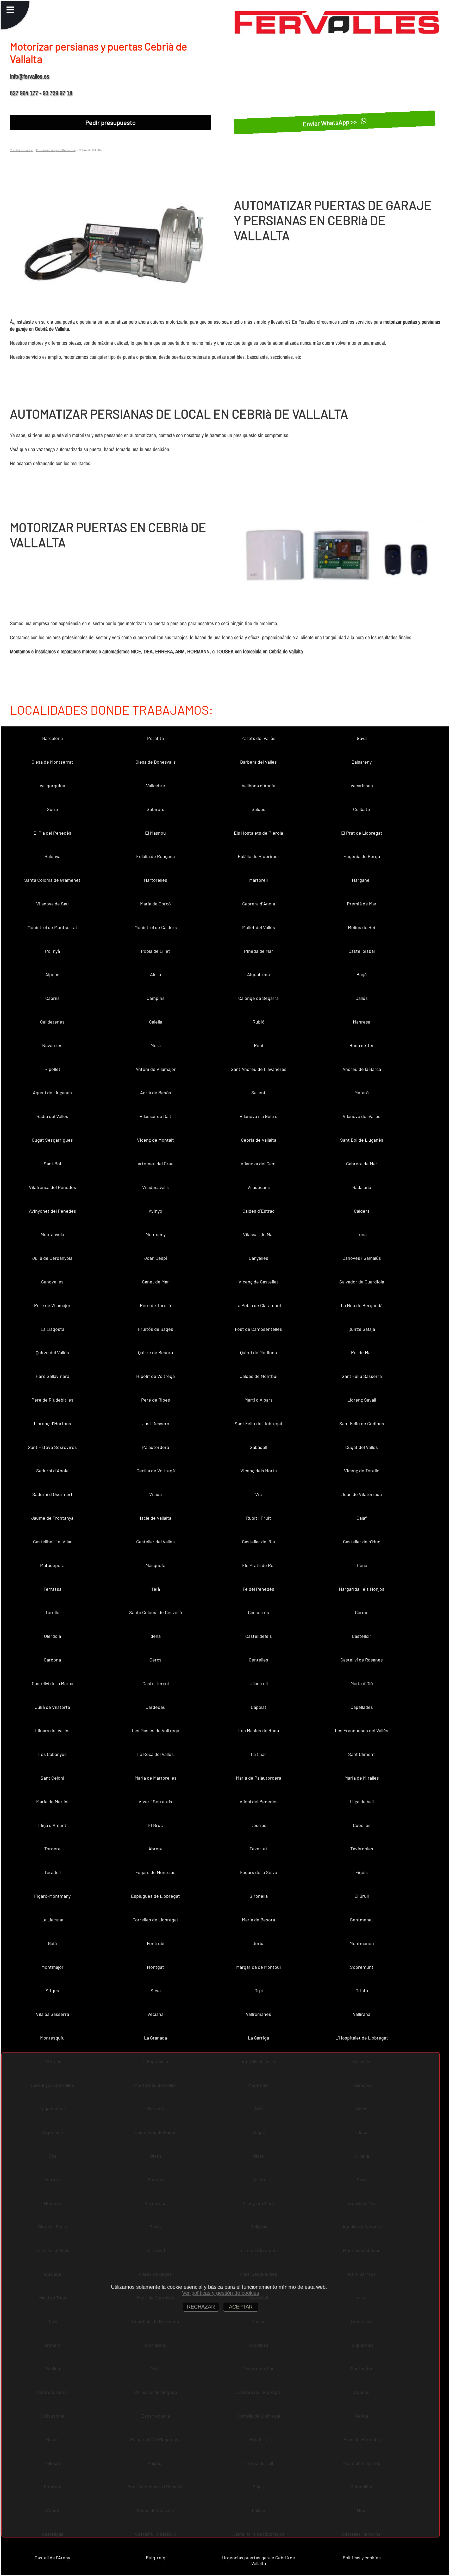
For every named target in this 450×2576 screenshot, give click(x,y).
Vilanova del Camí (259, 1164)
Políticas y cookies (362, 2558)
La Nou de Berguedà (362, 1305)
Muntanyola (52, 1234)
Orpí (259, 1990)
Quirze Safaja (362, 1329)
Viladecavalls (155, 1187)
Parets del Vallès (258, 738)
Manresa (362, 1022)
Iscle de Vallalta (156, 1518)
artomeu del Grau (156, 1164)
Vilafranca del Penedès (52, 1187)
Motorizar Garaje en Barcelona (56, 150)
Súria (52, 809)
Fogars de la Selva (259, 1872)
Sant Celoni (52, 1778)
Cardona (52, 1660)
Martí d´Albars (259, 1400)
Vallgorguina (52, 785)
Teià (156, 1589)
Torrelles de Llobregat (156, 1920)
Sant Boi (52, 1164)
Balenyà (52, 856)
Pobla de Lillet (155, 951)
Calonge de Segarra (258, 998)
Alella (155, 974)
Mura (156, 1045)
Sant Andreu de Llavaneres (259, 1069)
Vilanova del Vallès (362, 1116)
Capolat (259, 1707)
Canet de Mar (155, 1282)
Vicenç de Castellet (258, 1282)
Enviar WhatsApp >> (330, 123)
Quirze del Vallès (52, 1352)
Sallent (258, 1092)
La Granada (155, 2038)
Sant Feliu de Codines (362, 1423)
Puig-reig (156, 2558)
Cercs (155, 1660)
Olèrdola (52, 1636)
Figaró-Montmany (52, 1896)
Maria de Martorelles (156, 1778)
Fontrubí (156, 1943)
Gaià (52, 1943)
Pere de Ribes (156, 1400)
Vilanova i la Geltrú (259, 1116)
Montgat (155, 1967)
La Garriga (258, 2038)
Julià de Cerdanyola (52, 1258)
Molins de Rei (362, 927)
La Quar (258, 1754)
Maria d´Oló (362, 1683)
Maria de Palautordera (259, 1778)
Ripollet (52, 1069)
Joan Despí (156, 1258)
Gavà (362, 738)
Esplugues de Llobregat (155, 1896)
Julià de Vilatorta (52, 1707)
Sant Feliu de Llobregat (259, 1423)
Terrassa (52, 1589)
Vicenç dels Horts (259, 1471)
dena (156, 1636)
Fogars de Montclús (155, 1872)
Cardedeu (156, 1707)
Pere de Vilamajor (52, 1305)
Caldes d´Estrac (258, 1211)
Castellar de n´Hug (362, 1542)
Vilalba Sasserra (52, 2014)
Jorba (259, 1943)
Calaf (362, 1518)
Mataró (362, 1092)
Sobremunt (362, 1967)
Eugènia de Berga (362, 856)
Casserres (258, 1612)
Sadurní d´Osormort (52, 1494)
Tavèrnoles (362, 1849)
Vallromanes (258, 2014)
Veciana (155, 2014)
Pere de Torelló (155, 1305)
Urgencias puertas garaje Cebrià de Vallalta (259, 2560)
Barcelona (52, 738)
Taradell (52, 1872)
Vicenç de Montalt (155, 1140)
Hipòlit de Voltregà (155, 1376)
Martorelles (155, 880)
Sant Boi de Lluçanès (362, 1140)
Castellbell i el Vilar (52, 1542)
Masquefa (155, 1565)
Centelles (258, 1660)
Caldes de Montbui (259, 1376)
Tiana (362, 1565)
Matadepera (52, 1565)
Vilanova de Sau (52, 904)
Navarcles (52, 1045)
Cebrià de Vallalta (259, 1140)
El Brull (362, 1896)
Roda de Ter (362, 1045)
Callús (362, 998)
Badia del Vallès (52, 1116)
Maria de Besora (258, 1920)
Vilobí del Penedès (259, 1801)
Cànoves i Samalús (362, 1258)
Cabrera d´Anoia (259, 904)
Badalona (362, 1187)
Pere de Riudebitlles (52, 1400)
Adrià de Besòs (156, 1092)
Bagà (362, 974)
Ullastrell (259, 1683)
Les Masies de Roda (259, 1730)
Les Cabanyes (52, 1754)
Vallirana (362, 2014)
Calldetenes (52, 1022)
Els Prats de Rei (258, 1565)
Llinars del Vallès (52, 1730)
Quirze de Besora (155, 1352)
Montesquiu (52, 2038)
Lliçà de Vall (362, 1801)
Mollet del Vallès (259, 927)
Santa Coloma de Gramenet (52, 880)
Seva (156, 1990)
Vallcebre (156, 785)
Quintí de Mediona (258, 1352)
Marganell (362, 880)
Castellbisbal (362, 951)
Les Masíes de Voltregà (155, 1730)
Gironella (259, 1896)
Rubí (258, 1045)
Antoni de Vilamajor (156, 1069)
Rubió (259, 1022)
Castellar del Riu (259, 1542)
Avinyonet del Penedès (52, 1211)
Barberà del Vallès (258, 762)
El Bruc (155, 1825)
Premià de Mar (362, 904)
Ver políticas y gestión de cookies (221, 2293)
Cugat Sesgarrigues (52, 1140)
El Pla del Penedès (52, 833)
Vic (258, 1494)
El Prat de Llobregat (362, 833)
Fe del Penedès (258, 1589)
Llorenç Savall (362, 1400)
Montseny (156, 1234)
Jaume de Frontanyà (52, 1518)
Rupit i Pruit (259, 1518)
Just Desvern (156, 1423)
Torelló (52, 1612)
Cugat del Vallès (362, 1447)
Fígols (362, 1872)
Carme (362, 1612)
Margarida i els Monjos (362, 1589)
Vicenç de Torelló (362, 1471)
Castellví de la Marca (52, 1683)
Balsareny (362, 762)
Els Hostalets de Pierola (258, 833)
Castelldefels (259, 1636)
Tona (362, 1234)
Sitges (52, 1990)
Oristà (362, 1990)
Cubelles (362, 1825)
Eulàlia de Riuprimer (259, 856)
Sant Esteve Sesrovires (52, 1447)
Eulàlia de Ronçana (155, 856)
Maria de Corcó (155, 904)
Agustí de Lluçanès (52, 1092)
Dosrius (258, 1825)
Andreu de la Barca (362, 1069)
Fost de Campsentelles (258, 1329)
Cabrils (52, 998)
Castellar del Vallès (155, 1542)
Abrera (155, 1849)
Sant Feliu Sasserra (362, 1376)
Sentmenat (362, 1920)
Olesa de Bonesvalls (156, 762)
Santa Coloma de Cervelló (156, 1612)
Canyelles (258, 1258)
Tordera (52, 1849)
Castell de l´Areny (52, 2558)
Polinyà (52, 951)
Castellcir (362, 1636)
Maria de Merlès (52, 1801)
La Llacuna (52, 1920)
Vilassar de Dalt (155, 1116)
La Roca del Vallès (155, 1754)
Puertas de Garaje (21, 150)
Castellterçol (156, 1683)
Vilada (155, 1494)
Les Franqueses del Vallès (362, 1730)
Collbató (362, 809)
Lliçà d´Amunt (52, 1825)
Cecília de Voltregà (156, 1471)
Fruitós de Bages (156, 1329)
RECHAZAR (201, 2307)
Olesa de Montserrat (52, 762)
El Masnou (155, 833)
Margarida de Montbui (259, 1967)
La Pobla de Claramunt (258, 1305)
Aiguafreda (258, 974)
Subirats (155, 809)
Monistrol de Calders (156, 927)
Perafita (155, 738)
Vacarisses (362, 785)
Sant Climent (362, 1754)
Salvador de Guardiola (362, 1282)
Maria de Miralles (362, 1778)
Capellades (362, 1707)
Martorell (258, 880)
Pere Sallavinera (52, 1376)
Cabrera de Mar (362, 1164)
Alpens (52, 974)
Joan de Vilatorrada (362, 1494)
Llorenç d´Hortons (52, 1423)
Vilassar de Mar (259, 1234)
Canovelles (52, 1282)
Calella (156, 1022)
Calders (362, 1211)
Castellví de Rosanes (362, 1660)
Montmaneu (362, 1943)
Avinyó (155, 1211)
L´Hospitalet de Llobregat (362, 2038)
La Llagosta (52, 1329)
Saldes (258, 809)
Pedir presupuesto (111, 122)
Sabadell (258, 1447)
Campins (156, 998)
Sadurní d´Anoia (52, 1471)
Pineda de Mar (259, 951)
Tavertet (258, 1849)
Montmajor (52, 1967)
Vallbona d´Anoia (258, 785)
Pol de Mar (362, 1352)
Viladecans (259, 1187)
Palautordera (156, 1447)
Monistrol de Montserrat (52, 927)
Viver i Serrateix (155, 1801)
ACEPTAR (241, 2307)
